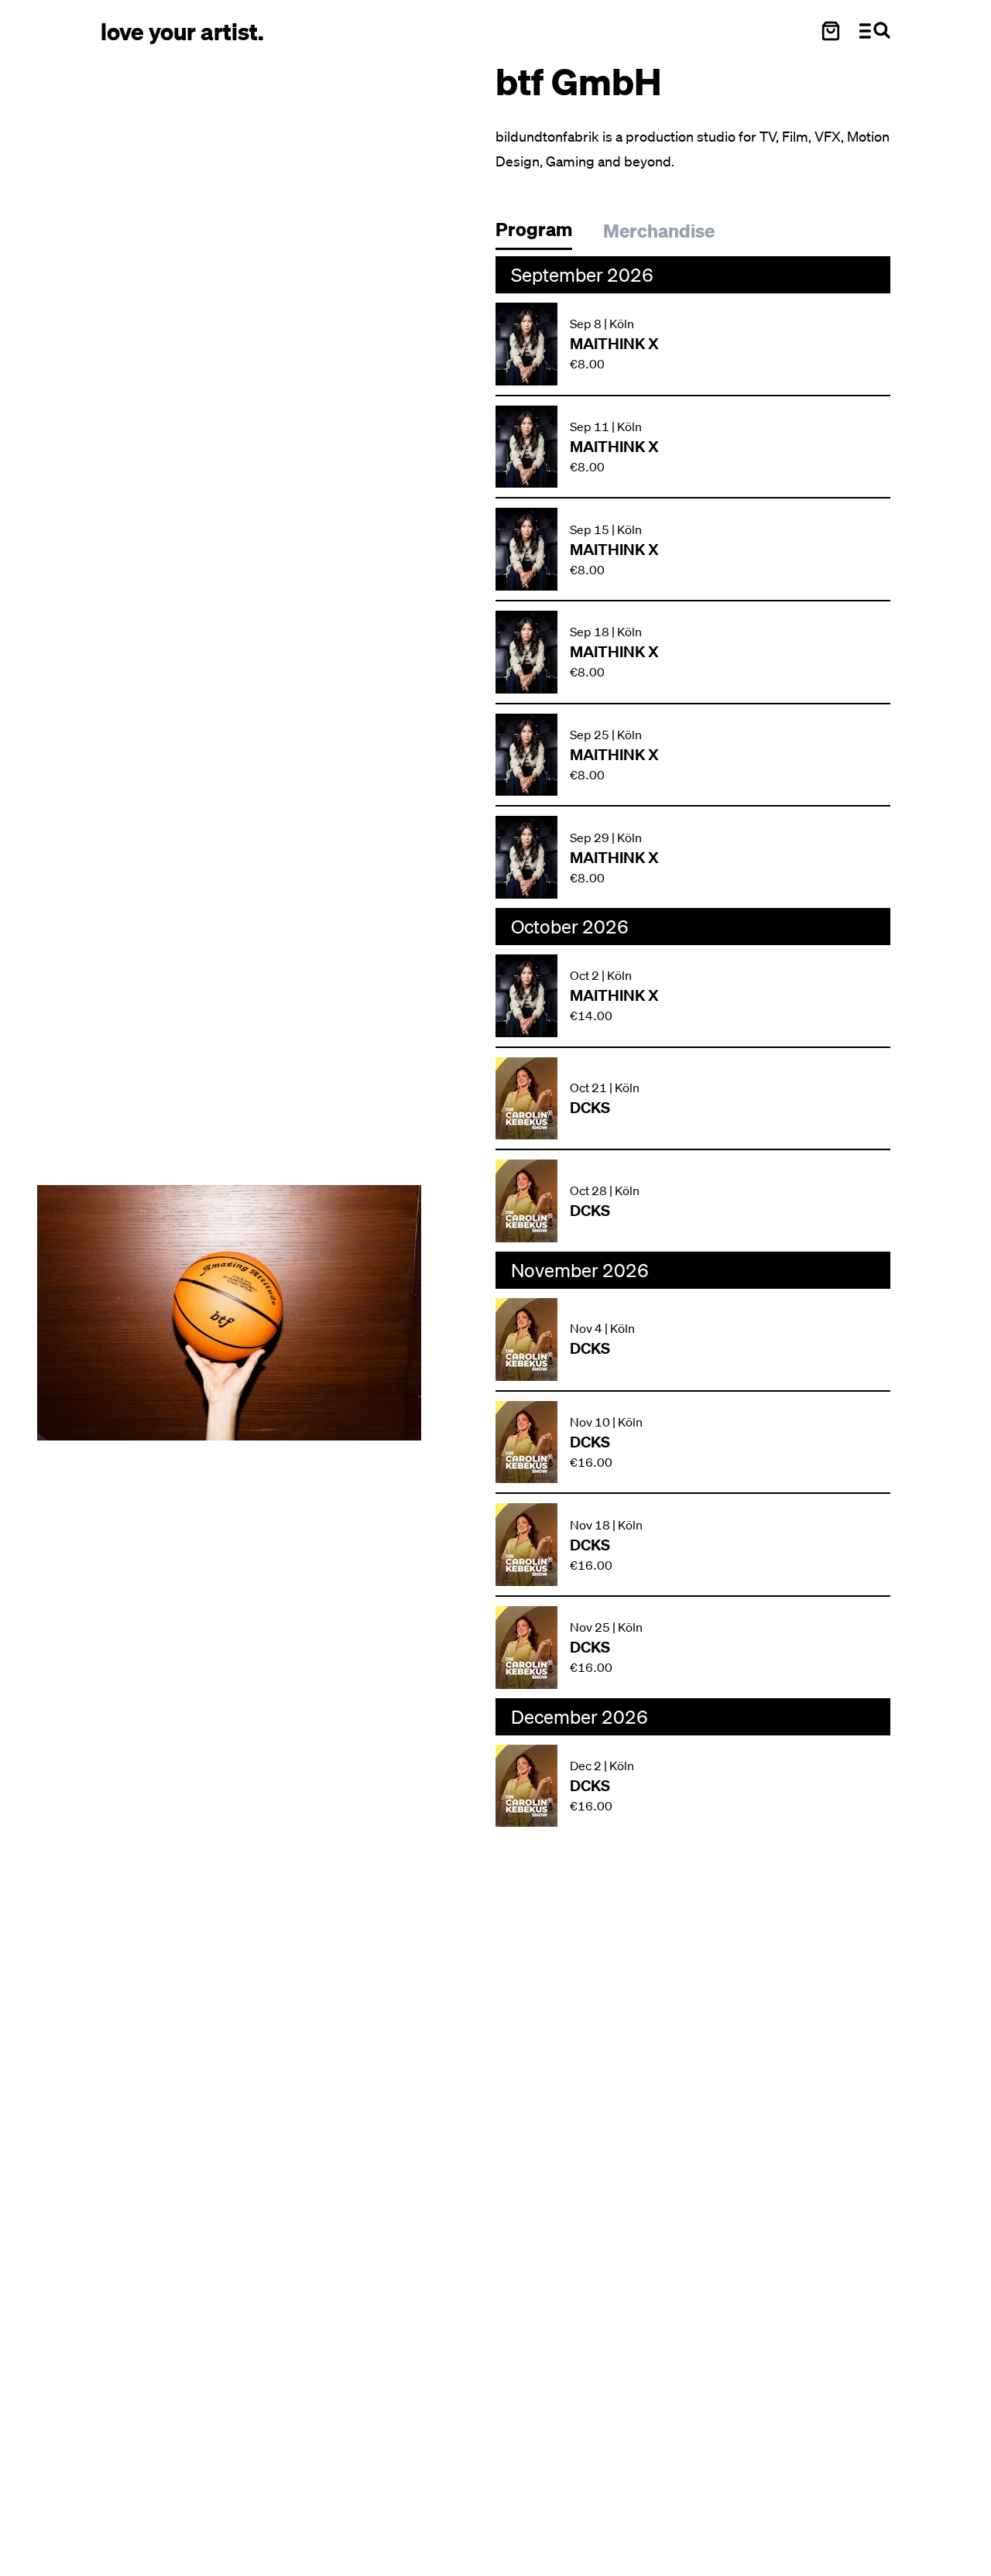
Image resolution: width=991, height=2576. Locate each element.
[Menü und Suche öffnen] (875, 31)
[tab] (542, 233)
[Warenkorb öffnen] (831, 31)
